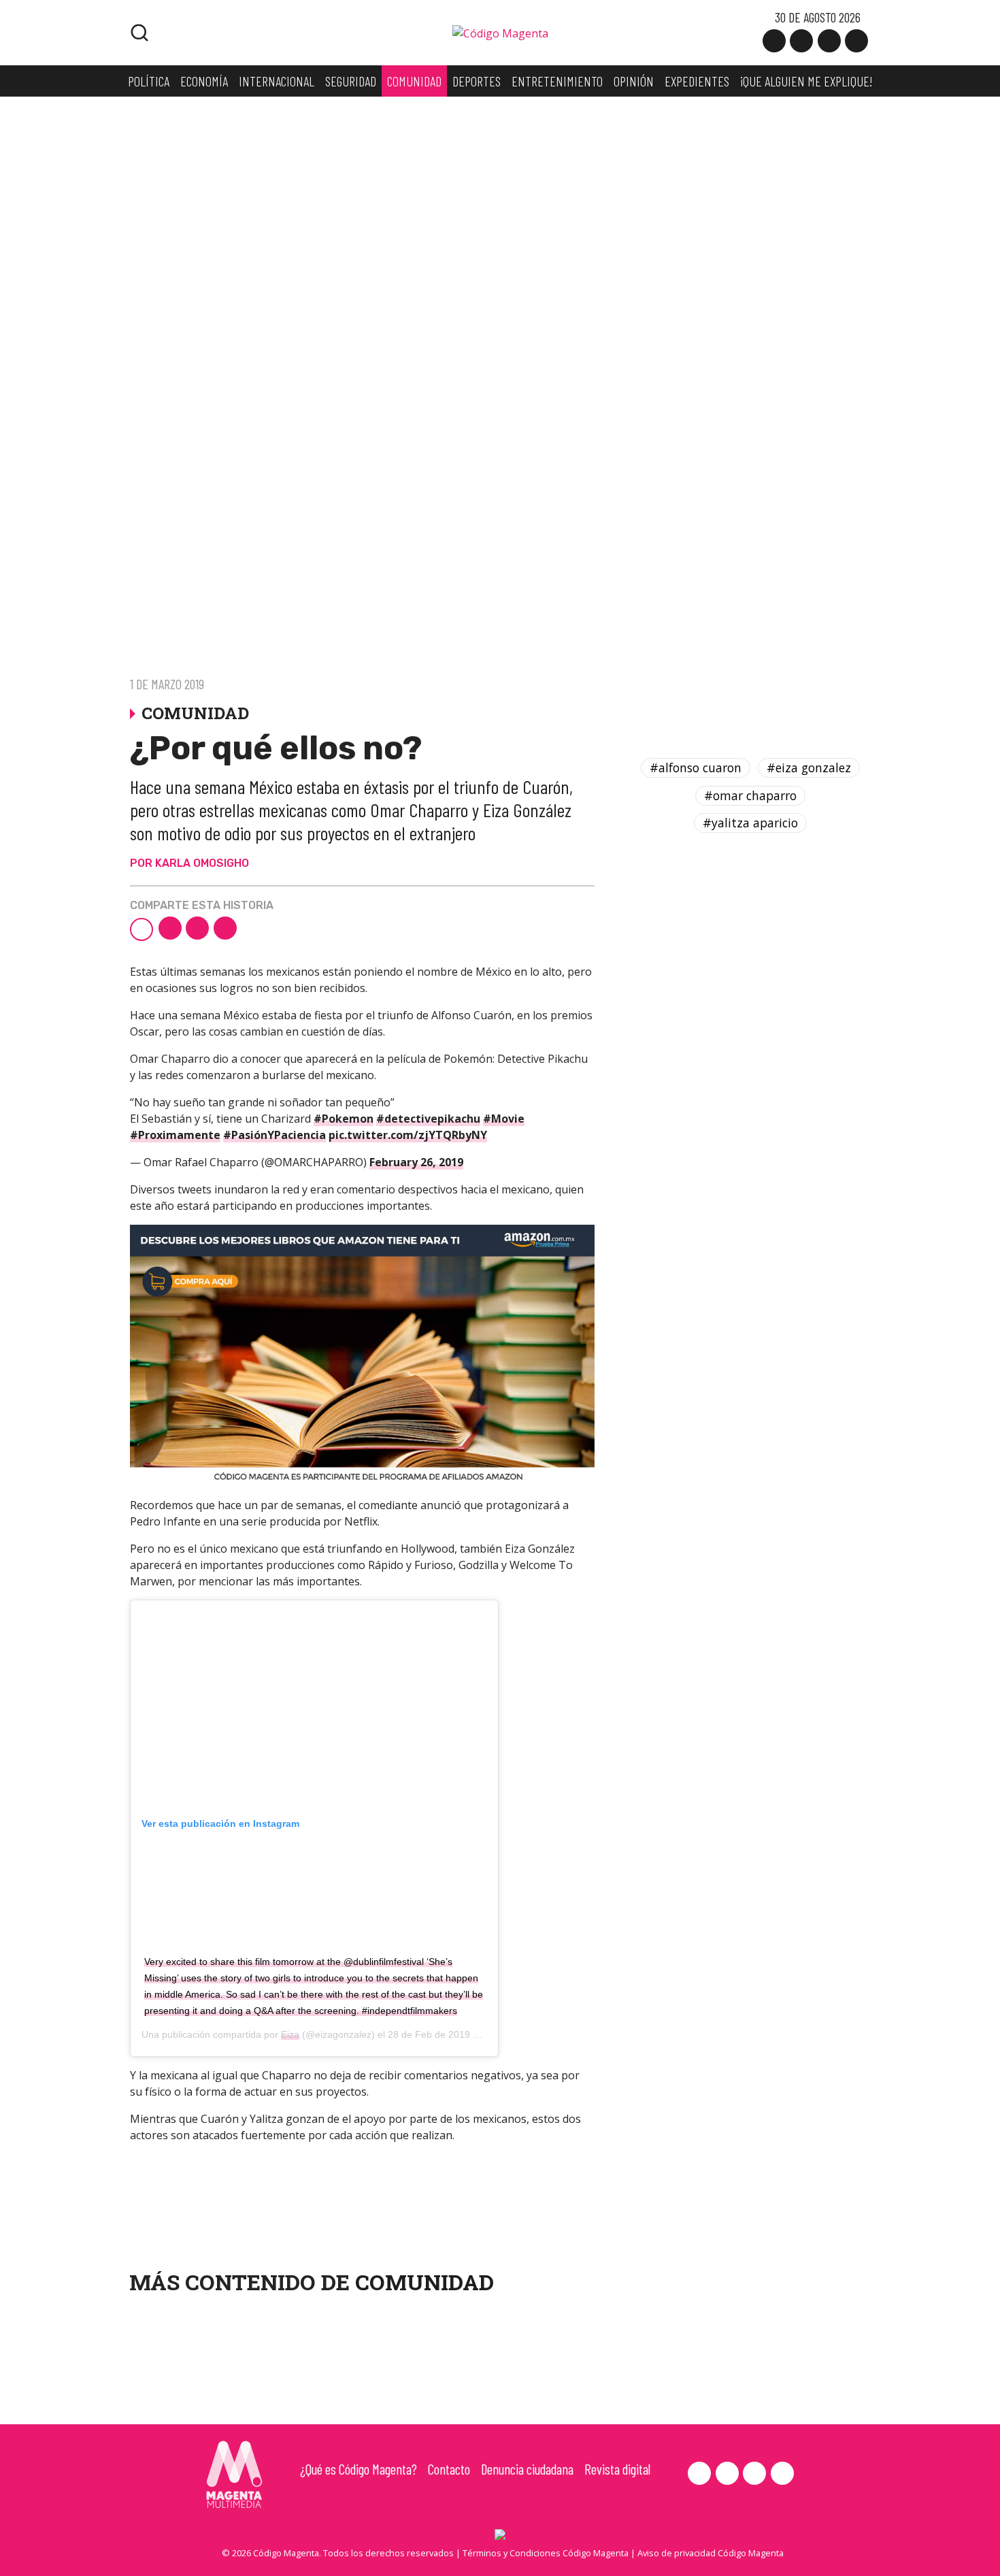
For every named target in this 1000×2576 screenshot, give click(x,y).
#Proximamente (175, 1135)
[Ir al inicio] (500, 32)
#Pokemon (344, 1119)
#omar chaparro (750, 795)
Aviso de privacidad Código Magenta (711, 2553)
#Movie (504, 1119)
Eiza (290, 2034)
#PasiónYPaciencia (274, 1135)
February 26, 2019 (416, 1162)
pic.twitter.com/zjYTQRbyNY (408, 1135)
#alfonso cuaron (696, 767)
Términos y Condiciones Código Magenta (546, 2553)
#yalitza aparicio (750, 823)
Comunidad (424, 2282)
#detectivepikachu (428, 1119)
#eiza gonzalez (809, 767)
